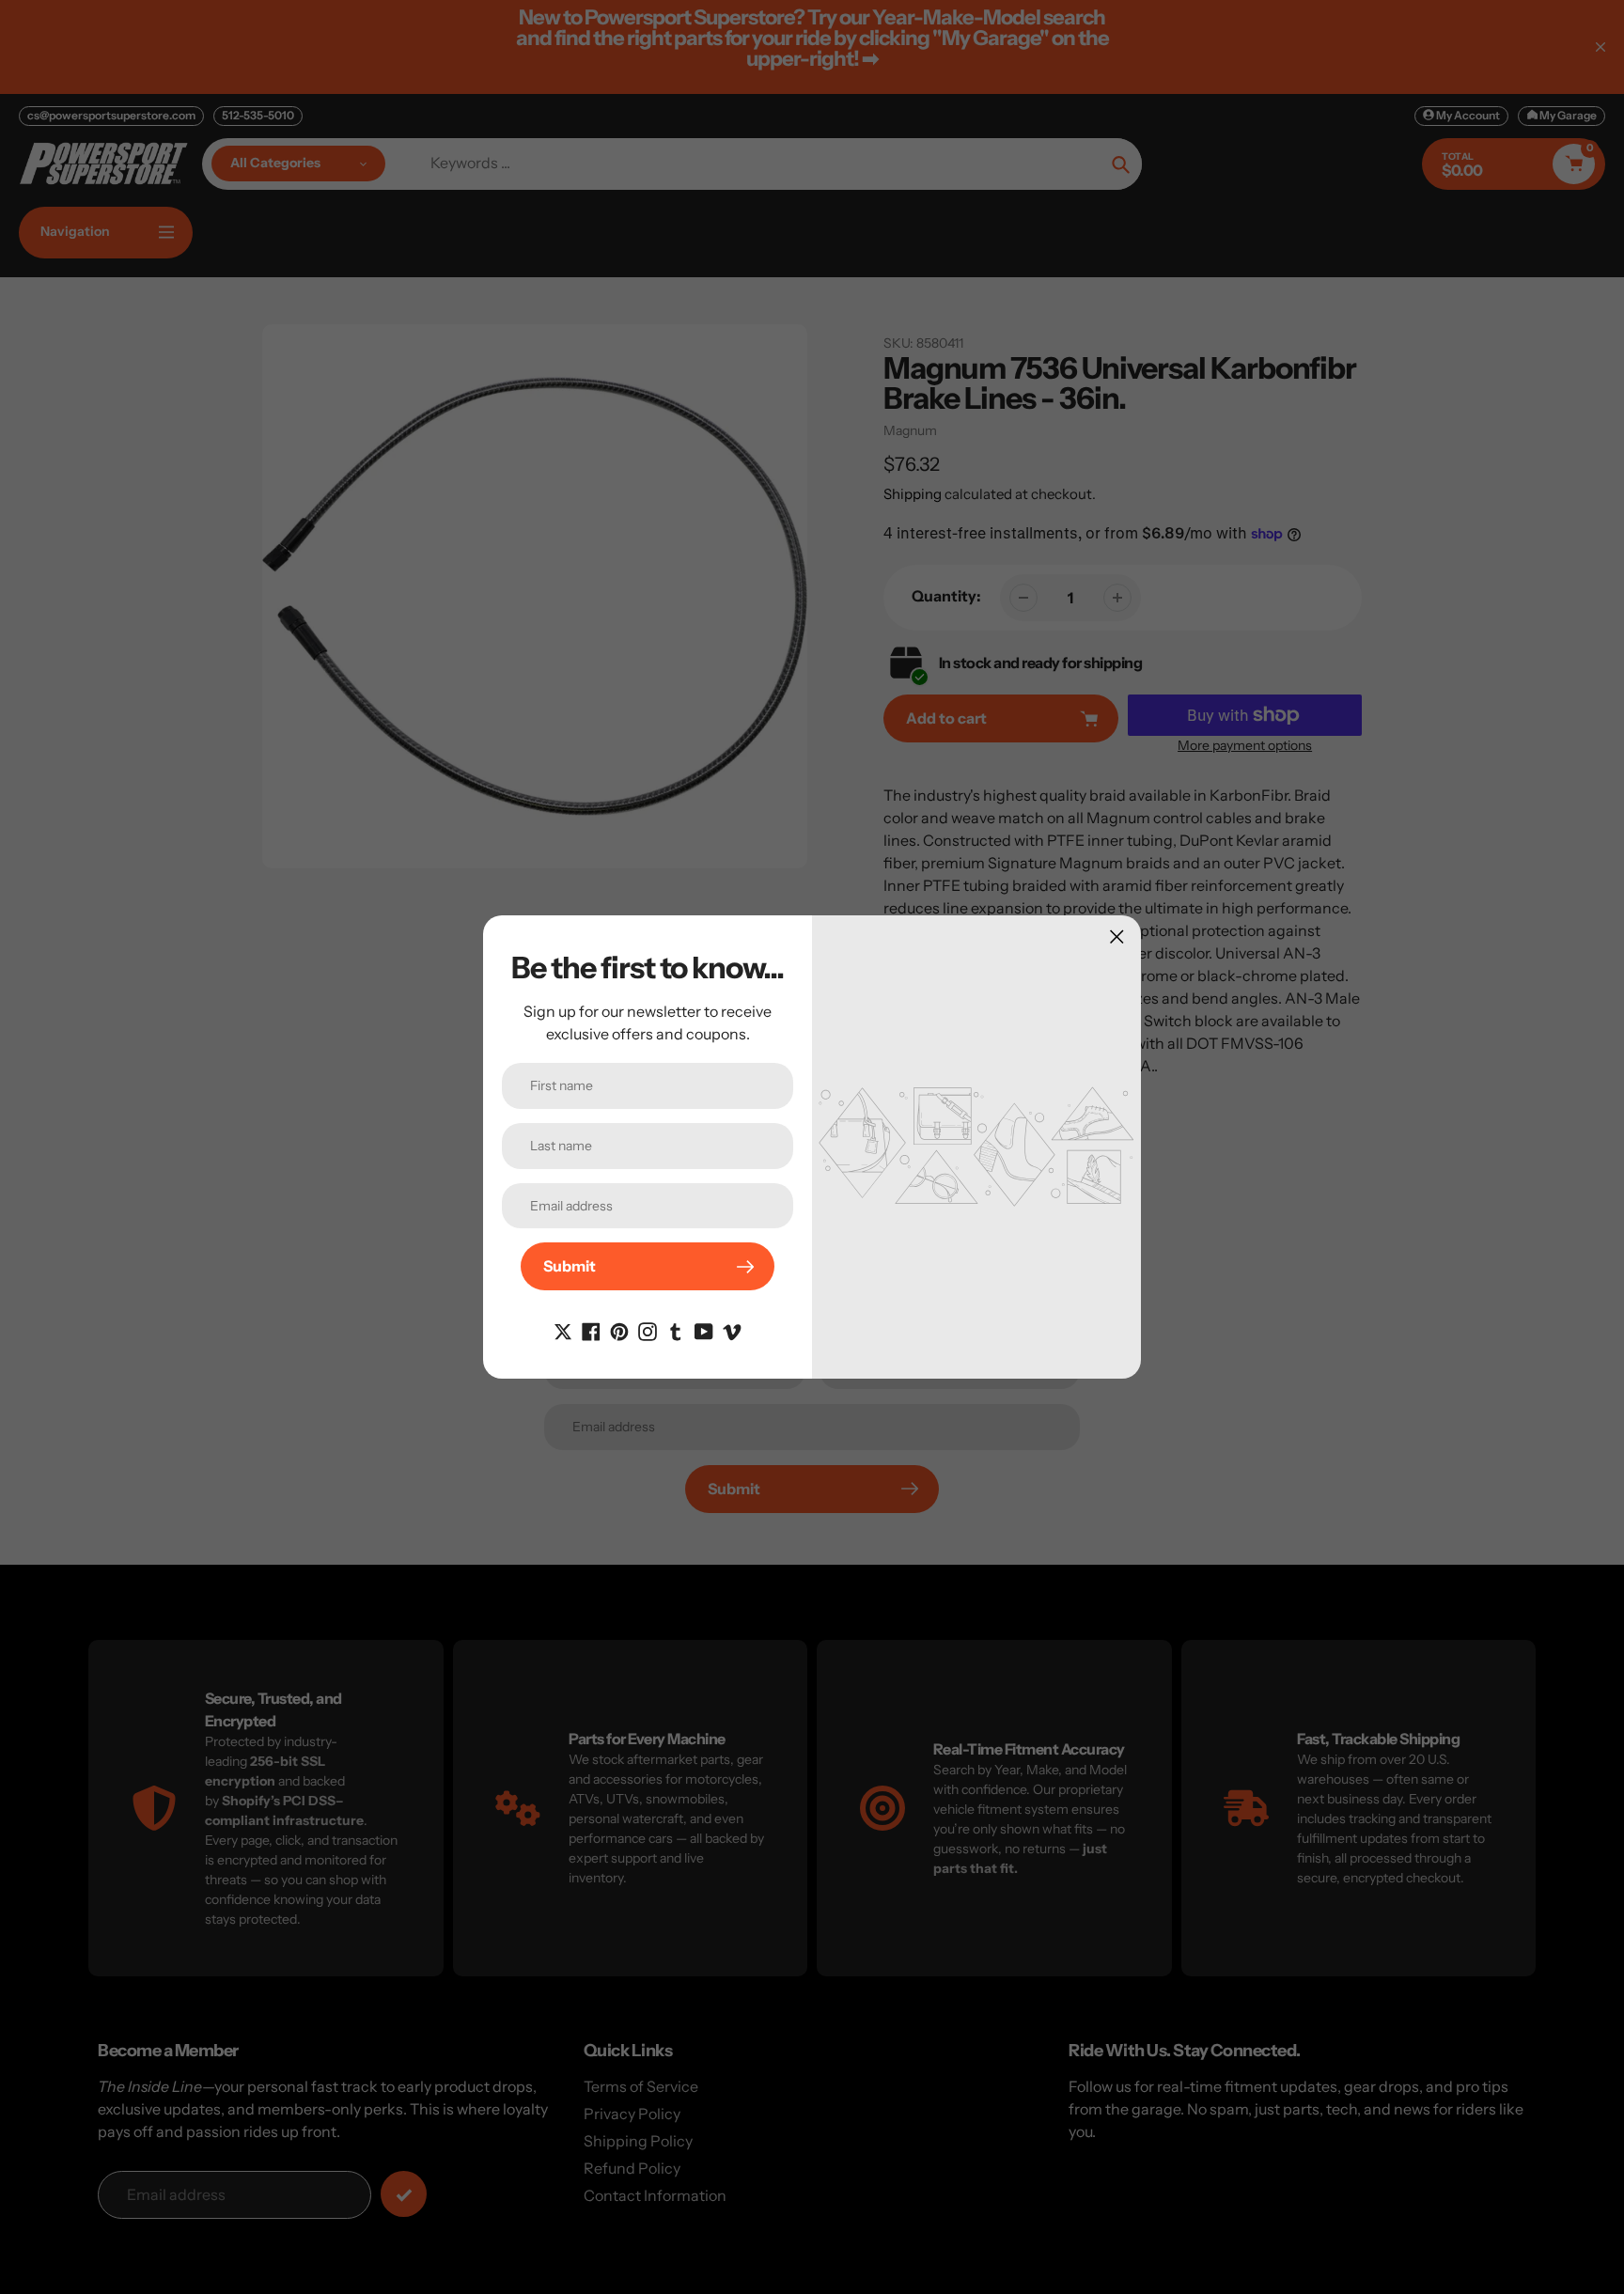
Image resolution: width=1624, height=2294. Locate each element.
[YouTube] (704, 1330)
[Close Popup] (1117, 936)
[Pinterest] (619, 1330)
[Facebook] (591, 1330)
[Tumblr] (676, 1330)
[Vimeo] (732, 1330)
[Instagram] (648, 1330)
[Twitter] (563, 1330)
